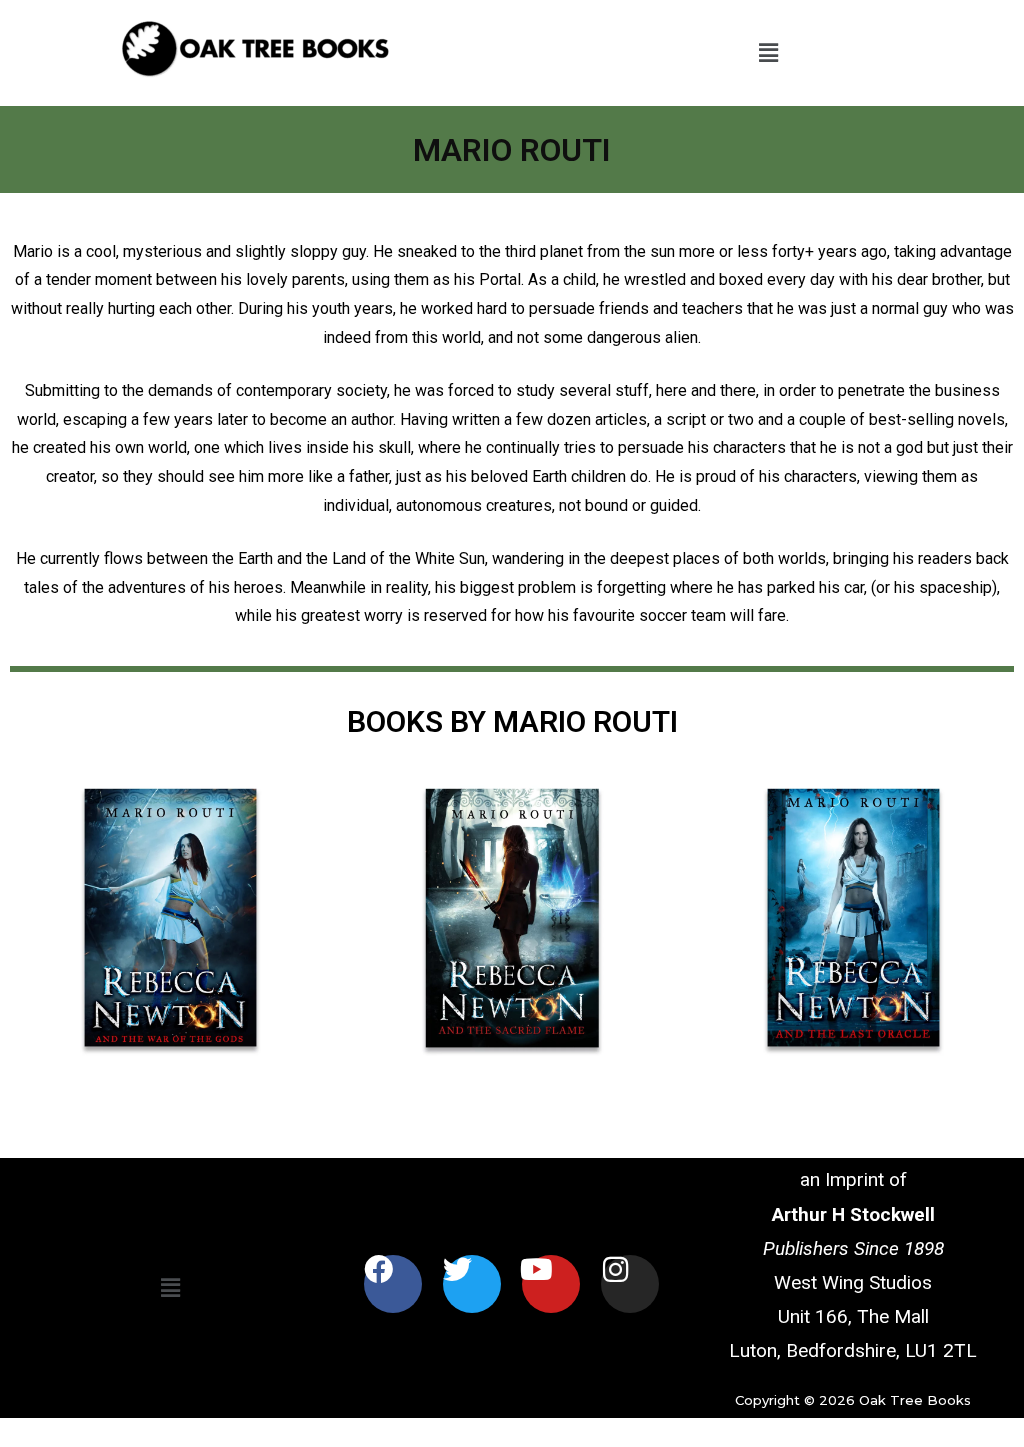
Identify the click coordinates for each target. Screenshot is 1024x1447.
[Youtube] (551, 1284)
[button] (768, 52)
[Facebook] (393, 1284)
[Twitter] (472, 1284)
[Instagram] (630, 1284)
